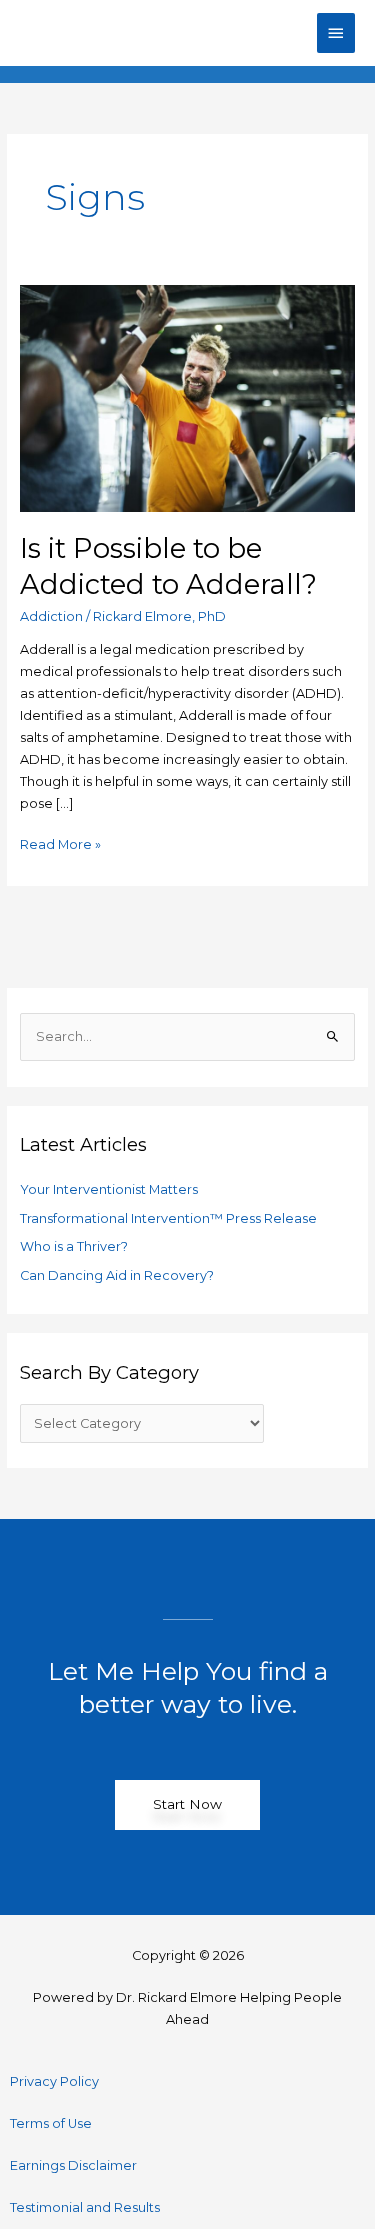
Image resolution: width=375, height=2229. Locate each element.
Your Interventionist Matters (109, 1189)
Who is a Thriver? (74, 1246)
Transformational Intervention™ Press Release (168, 1218)
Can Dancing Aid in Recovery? (117, 1275)
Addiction (51, 616)
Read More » (60, 843)
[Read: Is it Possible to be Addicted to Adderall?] (188, 397)
